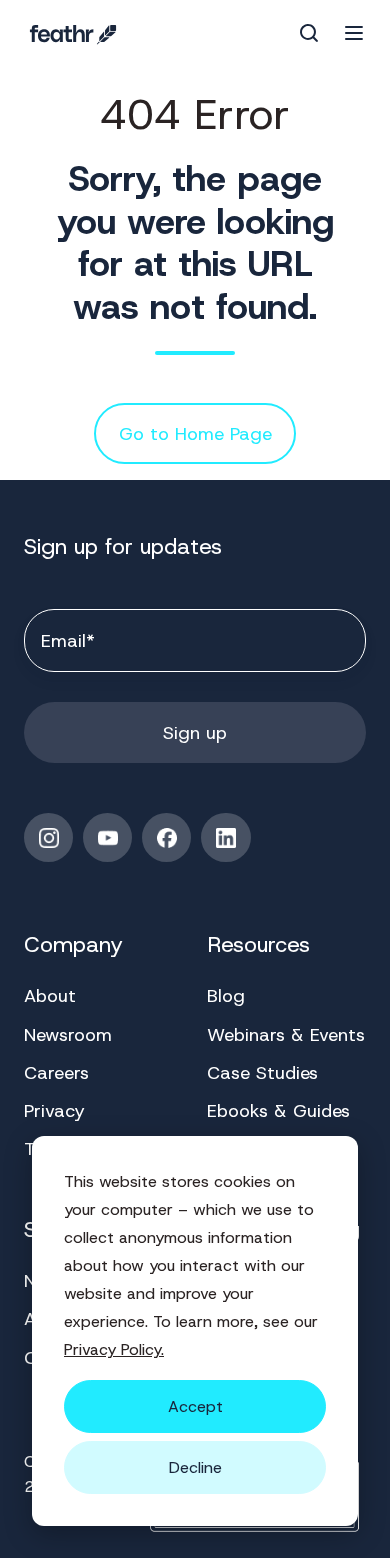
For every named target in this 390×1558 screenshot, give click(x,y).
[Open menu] (354, 33)
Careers (56, 1073)
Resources (258, 944)
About (50, 996)
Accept (195, 1406)
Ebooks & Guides (278, 1111)
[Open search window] (309, 33)
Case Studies (262, 1073)
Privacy (54, 1111)
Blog (226, 996)
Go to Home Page (195, 434)
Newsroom (68, 1035)
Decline (195, 1467)
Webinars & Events (286, 1035)
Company (73, 944)
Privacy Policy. (114, 1349)
